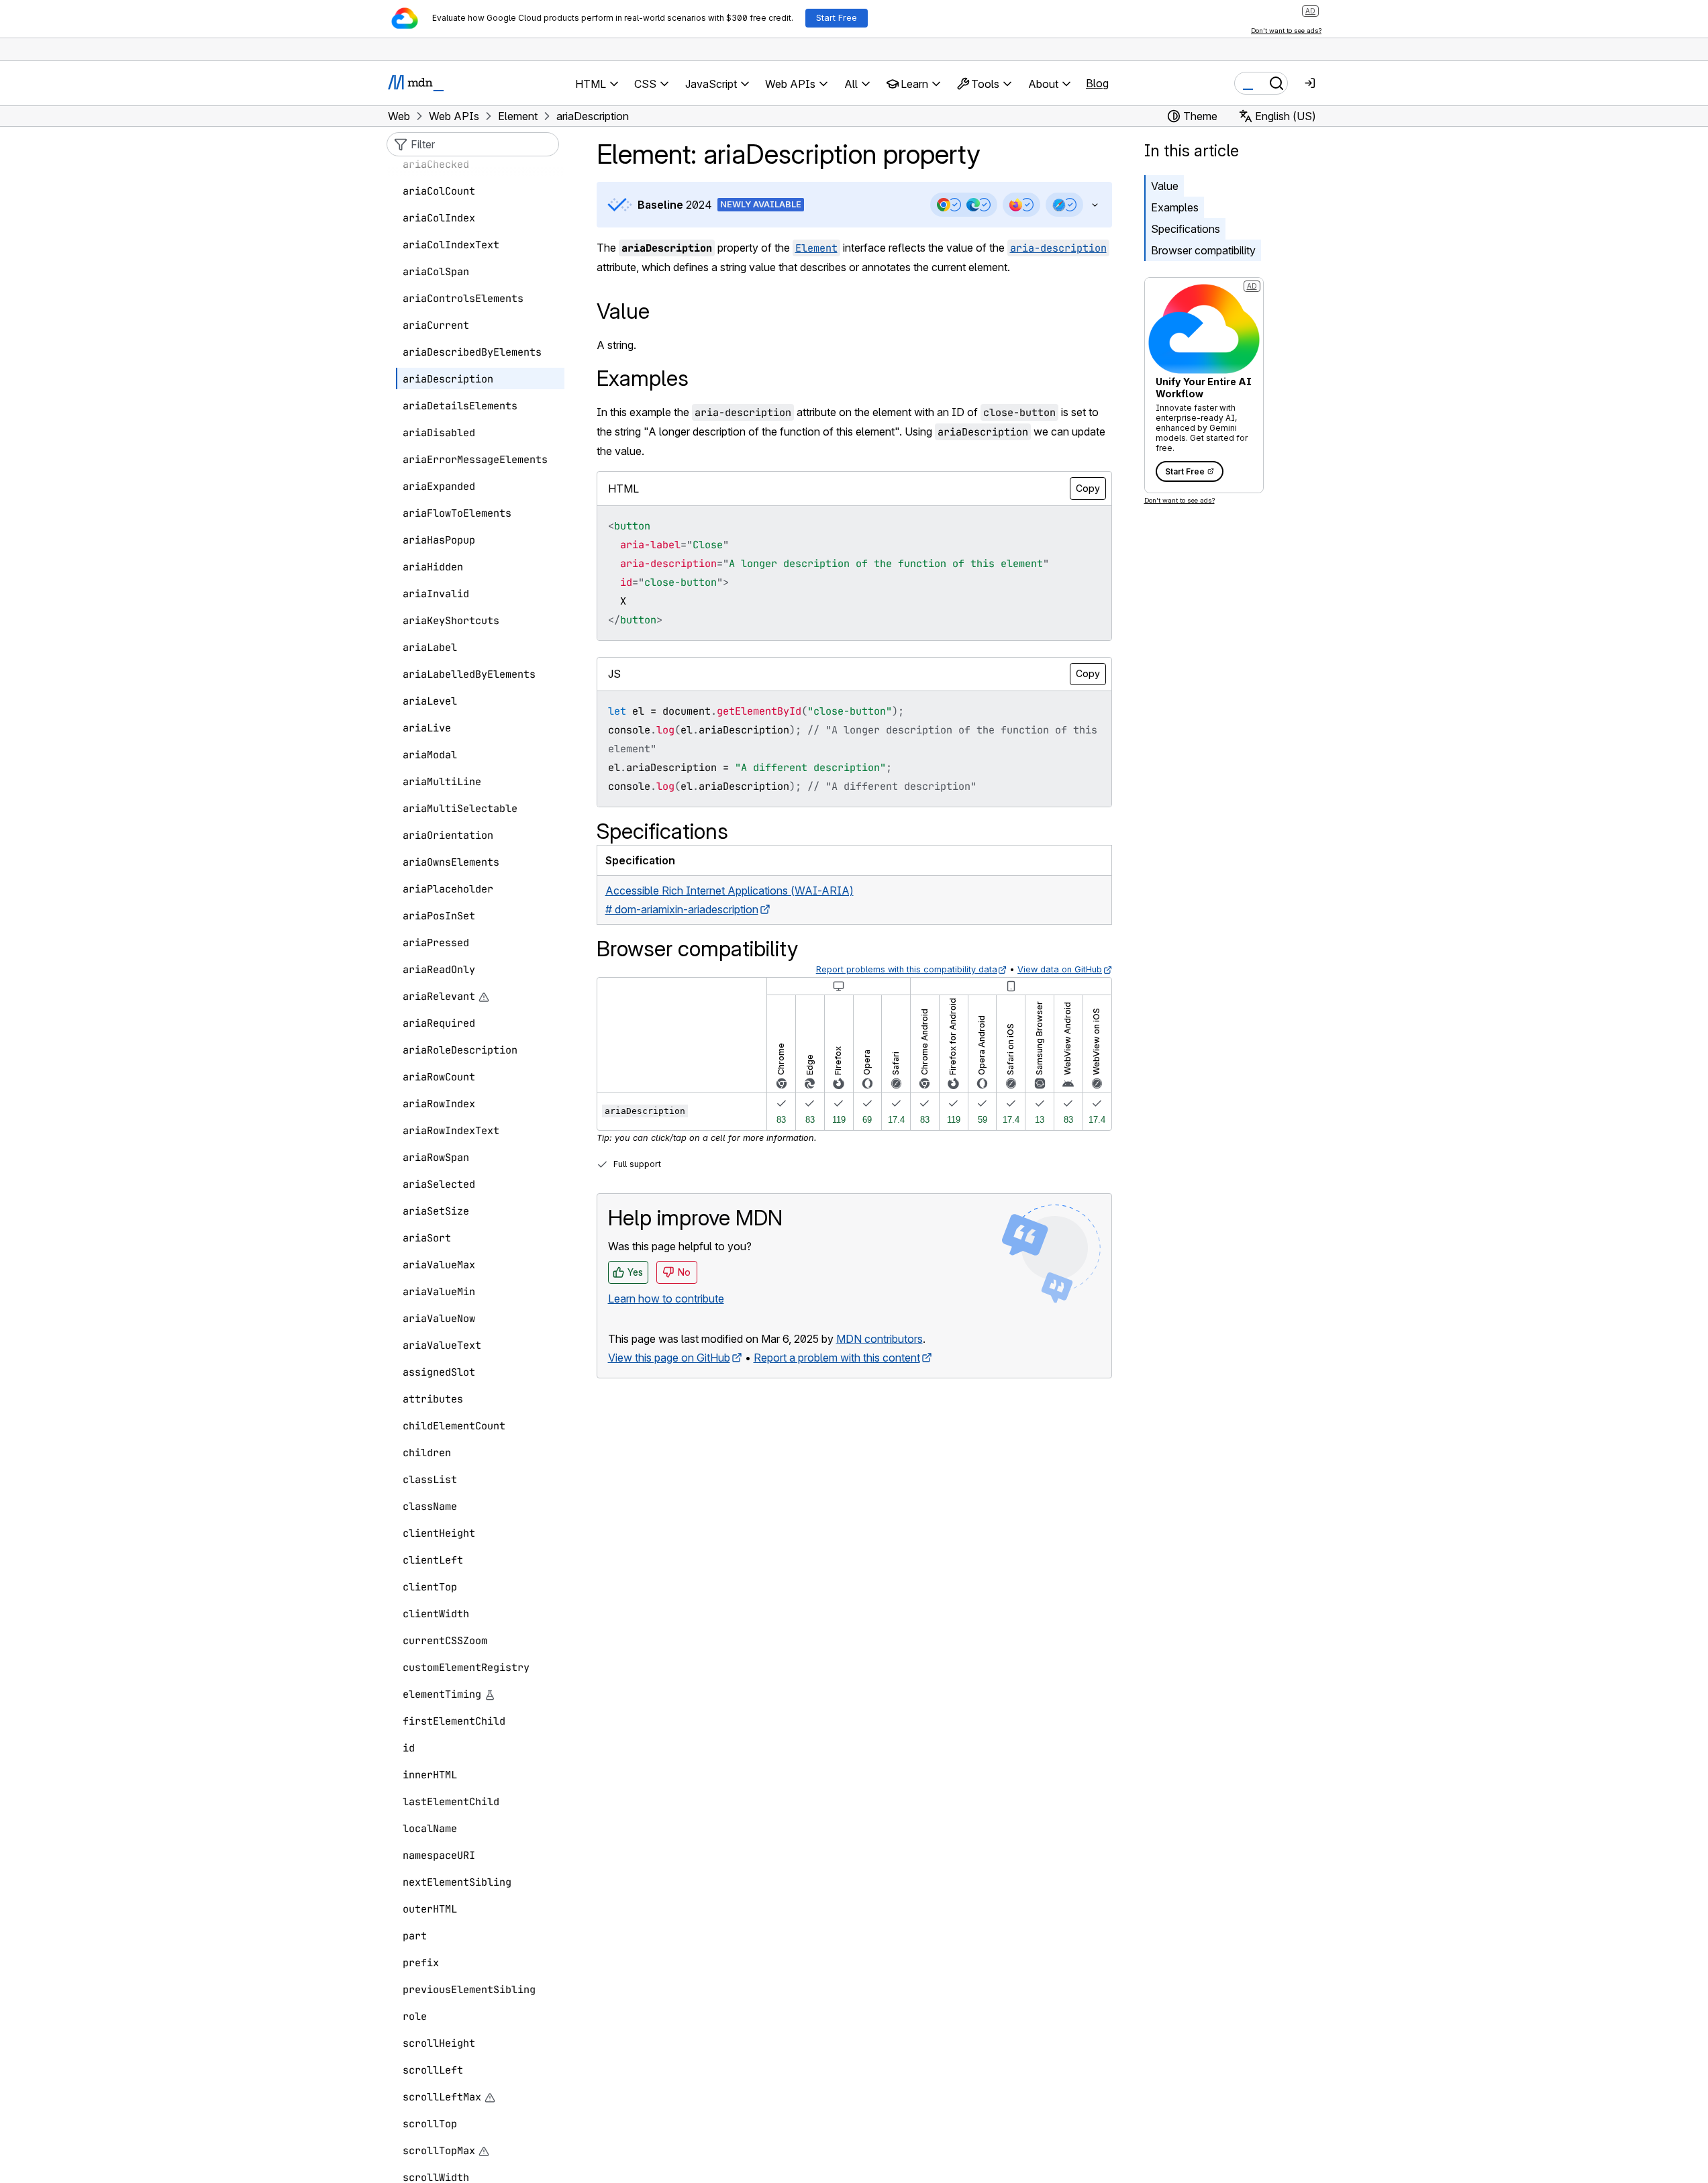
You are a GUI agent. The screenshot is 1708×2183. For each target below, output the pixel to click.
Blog (1097, 83)
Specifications (1186, 229)
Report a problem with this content (837, 1358)
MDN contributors (880, 1339)
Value (1165, 186)
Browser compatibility (1203, 250)
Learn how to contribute (666, 1299)
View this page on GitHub (669, 1358)
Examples (1175, 207)
